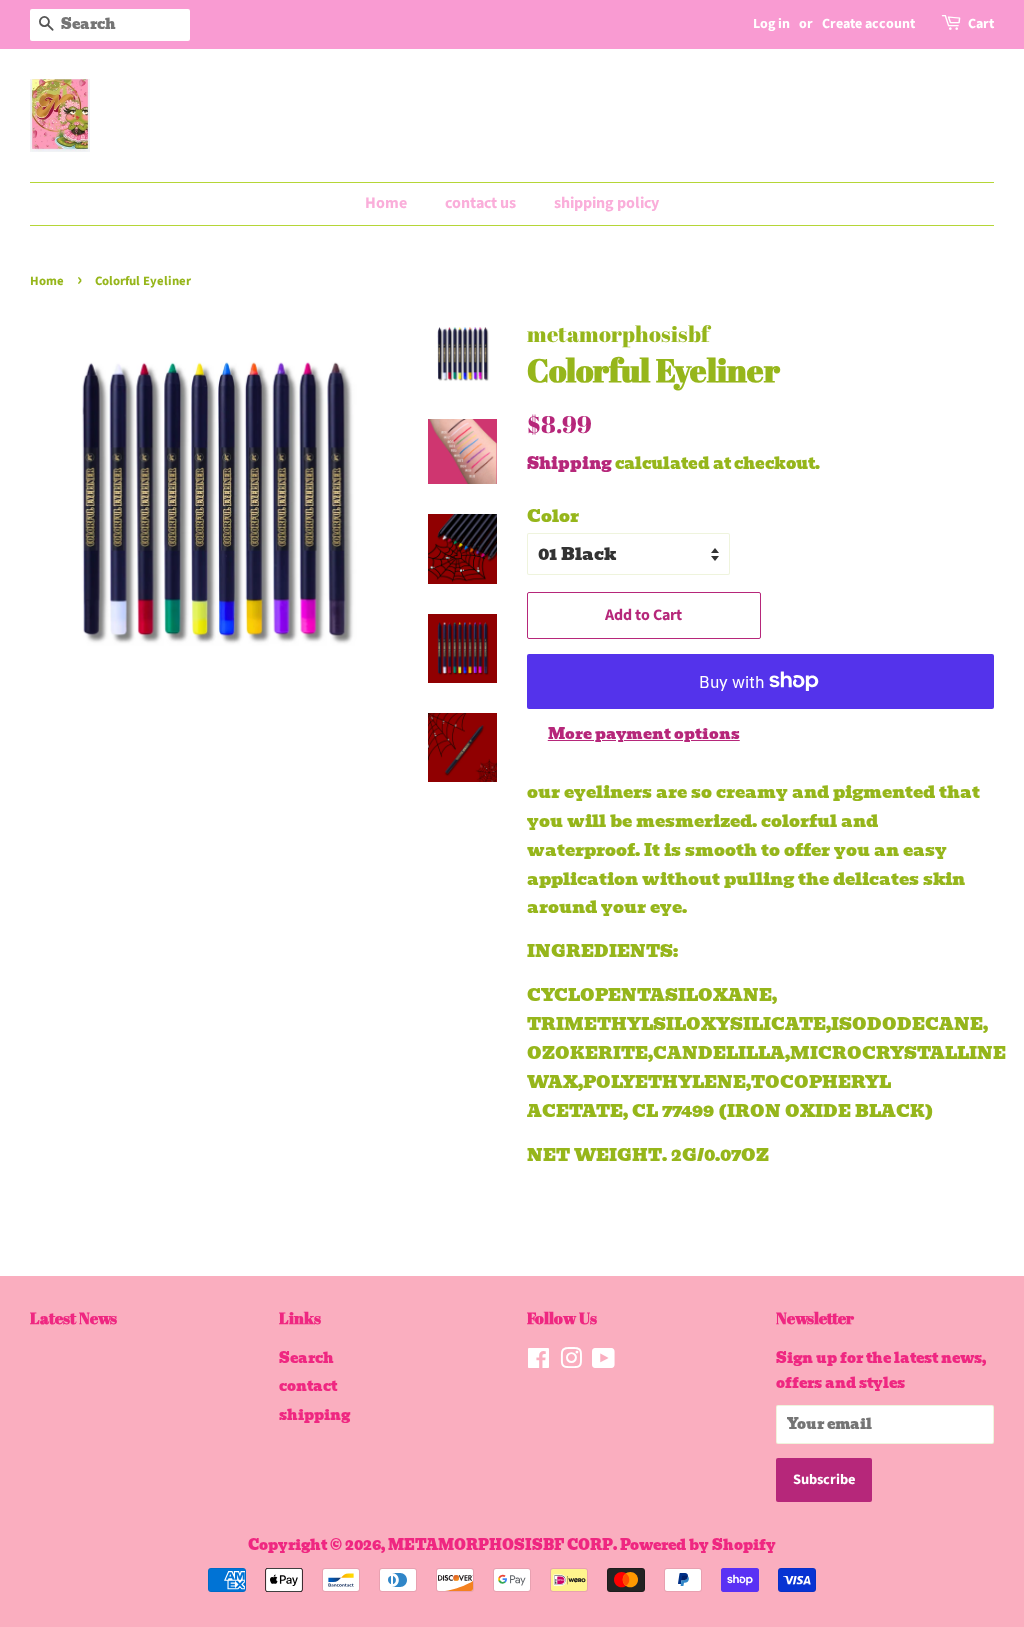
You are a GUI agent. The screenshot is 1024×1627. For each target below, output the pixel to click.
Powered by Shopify (698, 1545)
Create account (868, 24)
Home (386, 203)
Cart (981, 24)
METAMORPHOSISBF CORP (500, 1545)
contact (308, 1386)
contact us (480, 203)
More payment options (644, 734)
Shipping (569, 463)
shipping (314, 1415)
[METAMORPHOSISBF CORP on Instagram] (571, 1362)
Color (553, 516)
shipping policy (606, 203)
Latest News (73, 1318)
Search (306, 1358)
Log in (771, 24)
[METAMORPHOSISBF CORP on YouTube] (603, 1362)
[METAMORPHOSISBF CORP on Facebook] (538, 1362)
